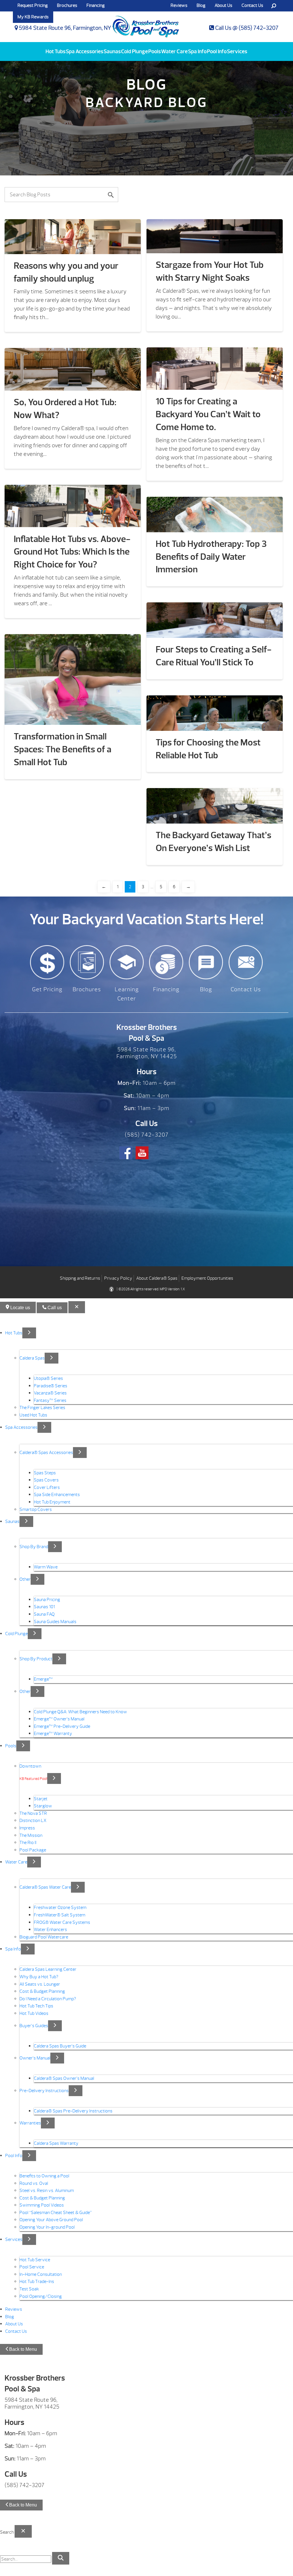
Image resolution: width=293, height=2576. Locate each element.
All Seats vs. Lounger (40, 1984)
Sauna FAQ (44, 1614)
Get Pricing (47, 989)
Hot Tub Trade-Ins (37, 2282)
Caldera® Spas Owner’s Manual (64, 2078)
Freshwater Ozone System (60, 1908)
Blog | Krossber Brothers (146, 24)
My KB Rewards (33, 17)
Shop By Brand (34, 1547)
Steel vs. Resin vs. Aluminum (47, 2191)
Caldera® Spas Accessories (46, 1453)
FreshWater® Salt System (60, 1915)
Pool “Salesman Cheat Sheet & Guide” (56, 2213)
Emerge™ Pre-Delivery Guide (62, 1726)
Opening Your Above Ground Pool (51, 2220)
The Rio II (28, 1843)
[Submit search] (61, 2558)
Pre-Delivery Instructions (44, 2091)
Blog (201, 5)
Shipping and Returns (80, 1278)
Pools (155, 52)
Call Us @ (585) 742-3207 (246, 28)
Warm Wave (46, 1567)
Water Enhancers (50, 1930)
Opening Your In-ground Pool (47, 2227)
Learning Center (127, 994)
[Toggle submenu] (29, 1333)
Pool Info (217, 52)
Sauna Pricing (47, 1600)
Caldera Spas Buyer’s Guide (60, 2046)
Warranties (30, 2123)
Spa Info (197, 52)
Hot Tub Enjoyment (52, 1502)
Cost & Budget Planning (42, 1991)
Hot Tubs (56, 52)
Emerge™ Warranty (53, 1734)
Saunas (112, 52)
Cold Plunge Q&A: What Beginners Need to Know (80, 1712)
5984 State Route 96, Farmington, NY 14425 (73, 28)
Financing (96, 5)
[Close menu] (77, 1307)
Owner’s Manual (35, 2058)
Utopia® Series (48, 1378)
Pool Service (32, 2267)
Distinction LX (33, 1821)
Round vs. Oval (34, 2183)
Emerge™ (43, 1679)
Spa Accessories (85, 52)
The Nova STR (33, 1813)
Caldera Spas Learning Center (48, 1970)
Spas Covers (46, 1480)
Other (25, 1579)
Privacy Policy (118, 1278)
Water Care (174, 52)
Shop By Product (36, 1659)
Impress (27, 1828)
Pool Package (33, 1850)
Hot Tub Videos (34, 2013)
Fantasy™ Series (50, 1400)
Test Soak (29, 2289)
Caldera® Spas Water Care (45, 1888)
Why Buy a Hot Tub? (39, 1977)
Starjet (41, 1799)
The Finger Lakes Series (42, 1408)
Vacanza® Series (50, 1393)
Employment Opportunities (207, 1278)
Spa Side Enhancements (57, 1495)
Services (237, 52)
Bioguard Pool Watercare (44, 1937)
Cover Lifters (47, 1487)
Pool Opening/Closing (41, 2296)
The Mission (31, 1835)
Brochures (67, 5)
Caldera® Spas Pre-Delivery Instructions (73, 2111)
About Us (223, 5)
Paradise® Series (51, 1386)
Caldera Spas (32, 1358)
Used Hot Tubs (33, 1415)
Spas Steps (45, 1473)
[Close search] (23, 2531)
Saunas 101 (44, 1607)
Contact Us (252, 5)
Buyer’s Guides (34, 2026)
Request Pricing (33, 5)
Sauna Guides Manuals (55, 1622)
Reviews (14, 2309)
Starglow (43, 1806)
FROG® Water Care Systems (62, 1922)
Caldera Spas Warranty (56, 2143)
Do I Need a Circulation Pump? (48, 1999)
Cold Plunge (134, 52)
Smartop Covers (36, 1509)
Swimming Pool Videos (42, 2205)
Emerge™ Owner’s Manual (59, 1719)
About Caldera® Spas (157, 1278)
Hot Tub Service (35, 2260)
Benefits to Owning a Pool (44, 2176)
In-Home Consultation (41, 2274)
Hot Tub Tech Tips (36, 2006)
